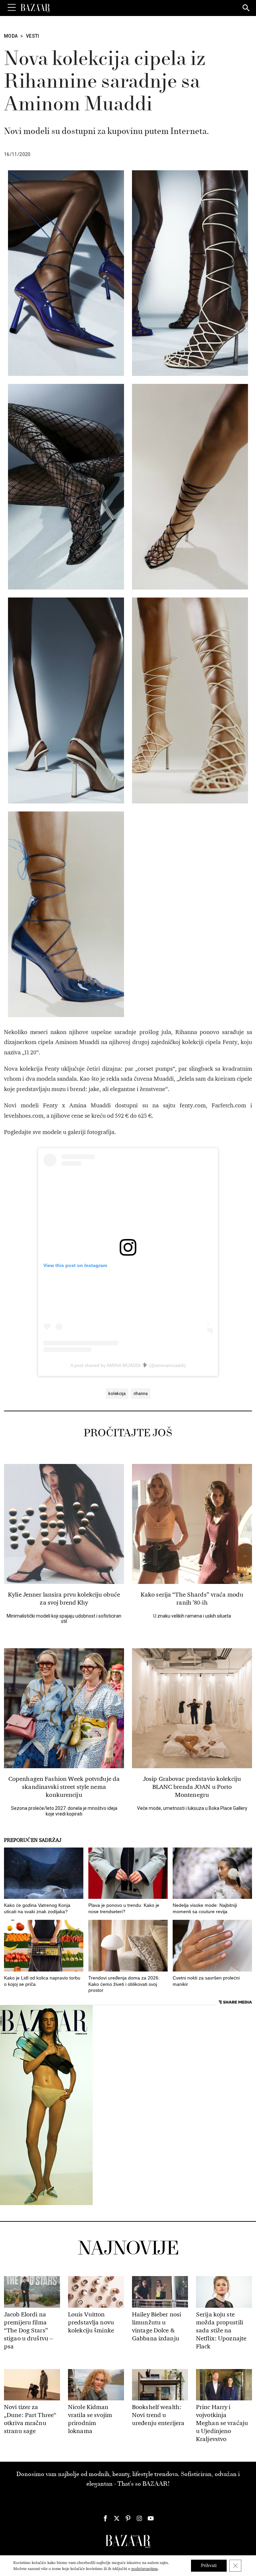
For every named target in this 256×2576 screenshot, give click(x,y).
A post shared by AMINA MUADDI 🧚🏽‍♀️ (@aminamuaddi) (128, 1365)
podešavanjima (144, 2569)
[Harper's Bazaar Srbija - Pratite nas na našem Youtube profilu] (151, 2518)
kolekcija (117, 1393)
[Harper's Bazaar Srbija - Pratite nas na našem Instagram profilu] (139, 2518)
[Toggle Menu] (12, 8)
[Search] (246, 8)
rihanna (141, 1393)
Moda (11, 36)
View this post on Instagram (75, 1265)
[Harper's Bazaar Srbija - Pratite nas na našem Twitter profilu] (117, 2518)
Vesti (33, 36)
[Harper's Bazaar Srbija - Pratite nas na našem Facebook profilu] (105, 2518)
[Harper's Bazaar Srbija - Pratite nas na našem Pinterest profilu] (128, 2518)
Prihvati (209, 2566)
